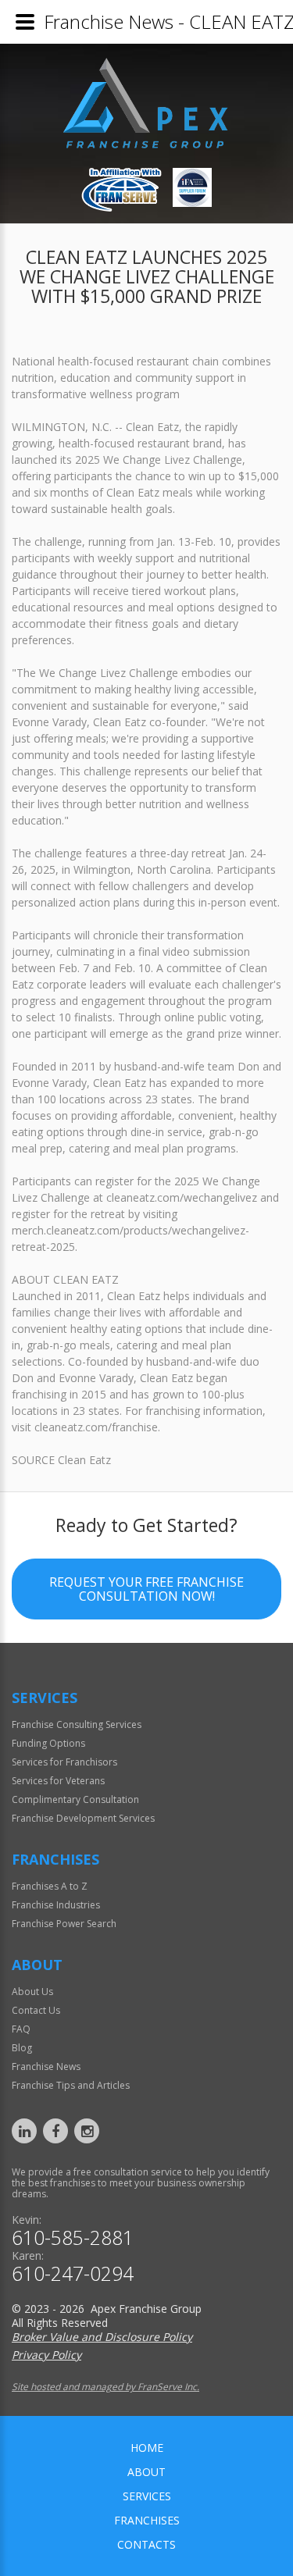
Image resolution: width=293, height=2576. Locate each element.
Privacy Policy (46, 2355)
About (146, 2472)
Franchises (147, 2520)
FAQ (21, 2029)
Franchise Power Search (64, 1924)
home (147, 2448)
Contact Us (36, 2010)
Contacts (146, 2544)
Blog (22, 2048)
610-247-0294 (73, 2273)
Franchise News (46, 2067)
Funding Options (48, 1743)
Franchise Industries (56, 1905)
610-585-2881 (73, 2238)
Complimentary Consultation (75, 1799)
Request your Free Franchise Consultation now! (146, 1589)
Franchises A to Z (50, 1886)
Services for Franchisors (64, 1762)
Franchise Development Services (83, 1818)
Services (147, 2496)
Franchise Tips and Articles (71, 2085)
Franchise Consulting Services (77, 1724)
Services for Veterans (58, 1781)
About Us (32, 1992)
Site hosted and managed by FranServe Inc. (105, 2387)
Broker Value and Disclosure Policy (102, 2337)
